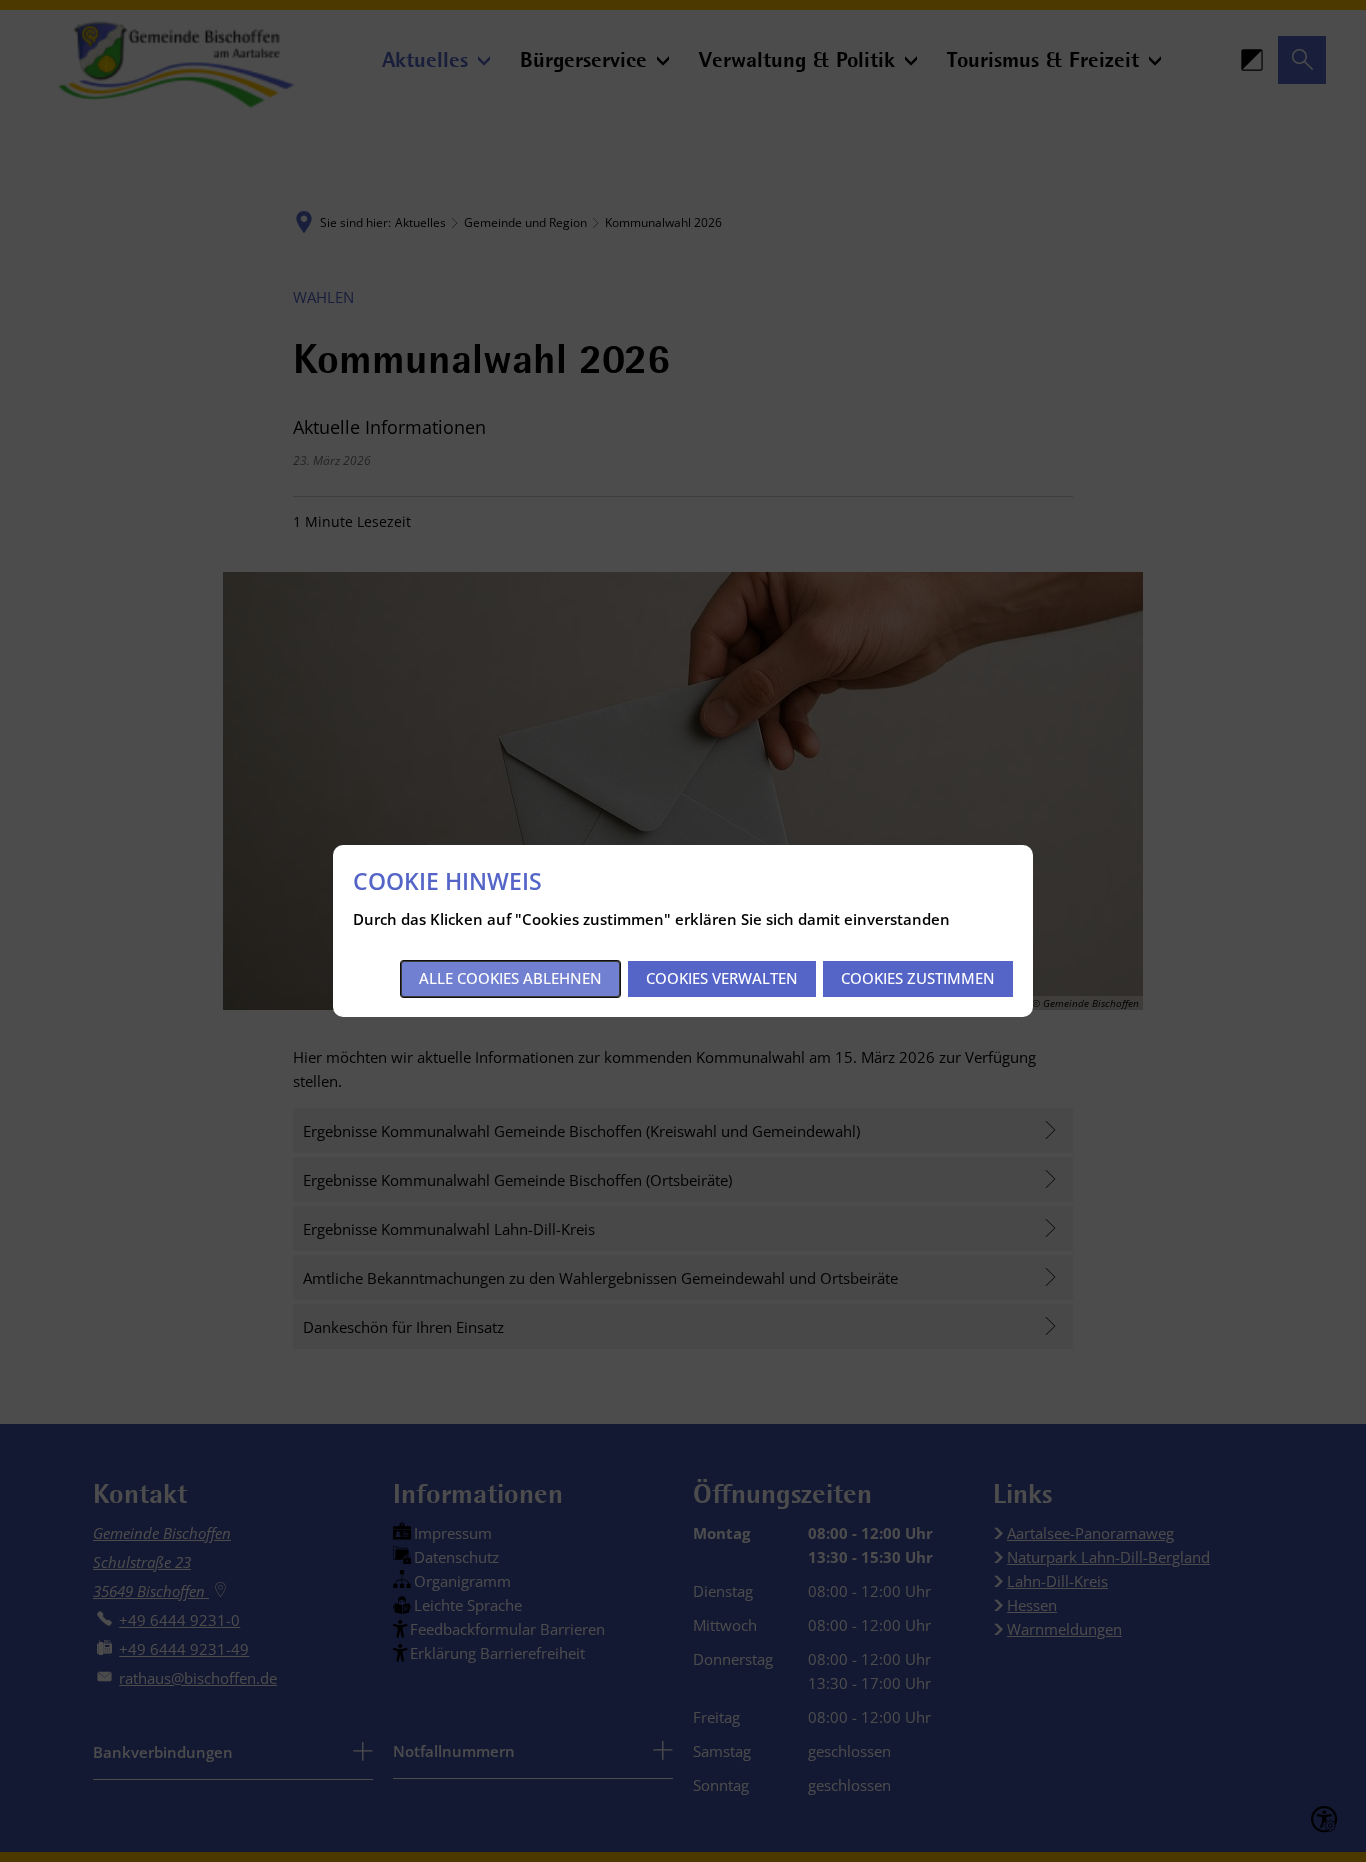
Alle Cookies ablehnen (510, 978)
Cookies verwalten (722, 978)
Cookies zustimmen (918, 978)
